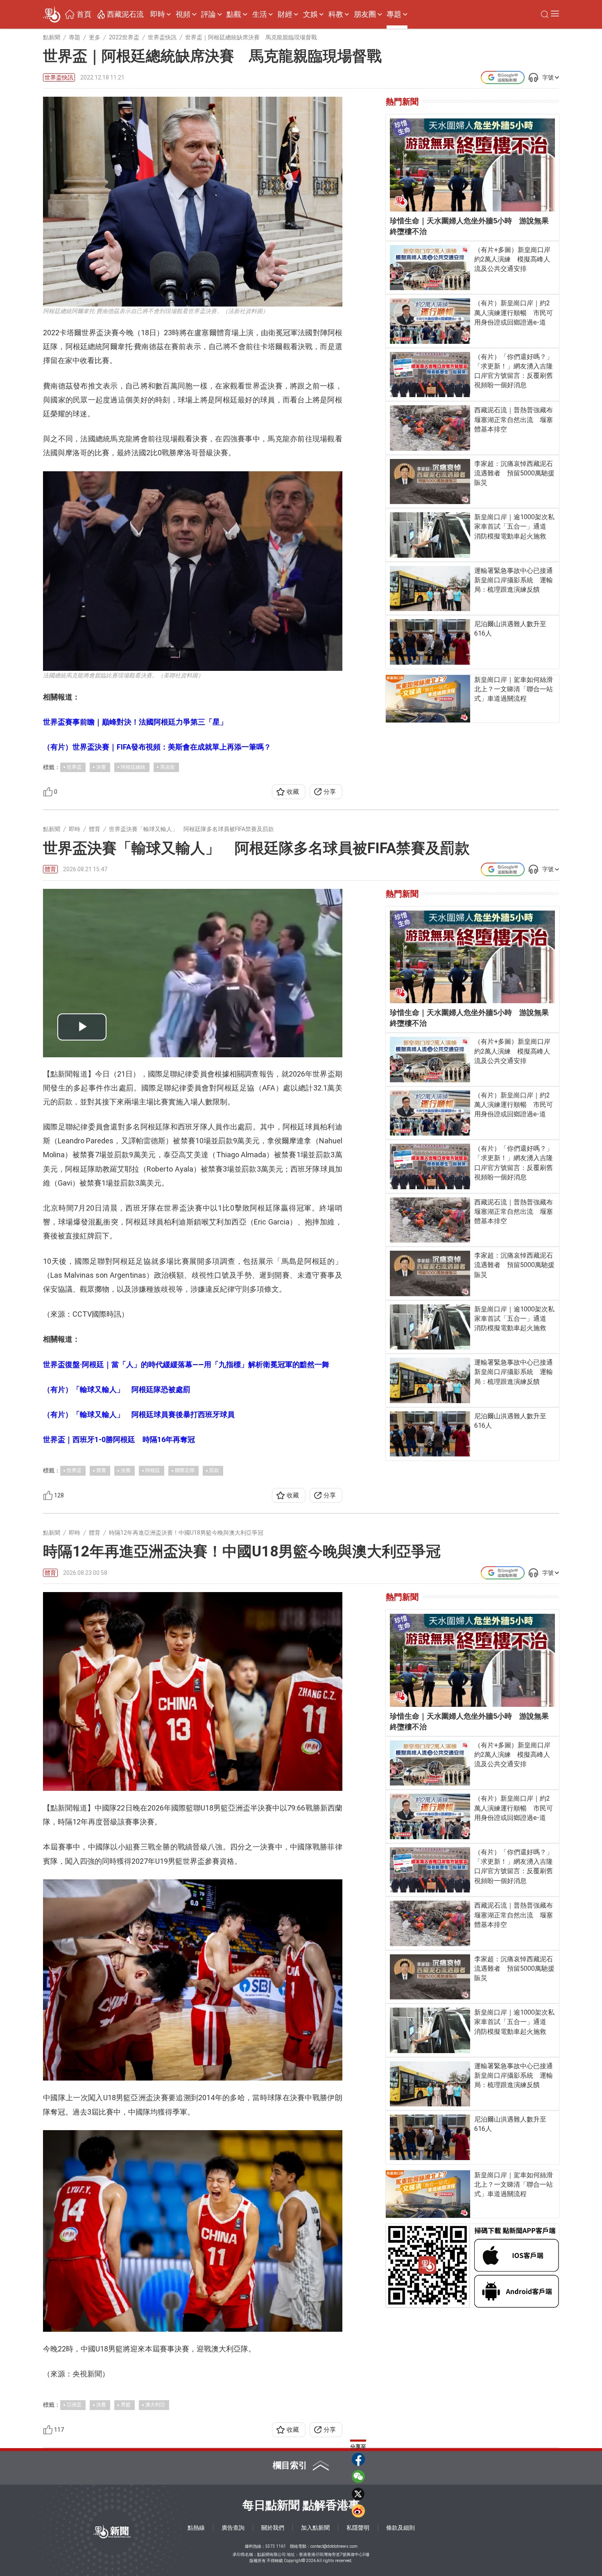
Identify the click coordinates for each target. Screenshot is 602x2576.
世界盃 (74, 767)
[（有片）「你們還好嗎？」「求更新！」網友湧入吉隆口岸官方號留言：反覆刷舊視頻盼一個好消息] (430, 375)
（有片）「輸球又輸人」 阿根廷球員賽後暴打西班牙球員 (139, 1414)
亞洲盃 (74, 2405)
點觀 (234, 14)
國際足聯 (185, 1470)
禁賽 (101, 1470)
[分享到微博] (358, 2511)
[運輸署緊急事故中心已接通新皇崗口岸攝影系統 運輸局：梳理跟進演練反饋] (430, 588)
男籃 (126, 2405)
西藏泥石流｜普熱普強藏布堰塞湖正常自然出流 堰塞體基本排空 (514, 419)
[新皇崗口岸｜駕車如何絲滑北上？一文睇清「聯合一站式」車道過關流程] (428, 699)
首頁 (84, 14)
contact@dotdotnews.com (334, 2546)
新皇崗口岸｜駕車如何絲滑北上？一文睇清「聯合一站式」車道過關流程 (514, 689)
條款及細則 (401, 2528)
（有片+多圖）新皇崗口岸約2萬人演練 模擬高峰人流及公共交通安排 (512, 259)
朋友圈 (365, 14)
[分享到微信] (358, 2476)
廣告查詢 (233, 2528)
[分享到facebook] (358, 2459)
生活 (260, 14)
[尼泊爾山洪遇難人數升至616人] (430, 642)
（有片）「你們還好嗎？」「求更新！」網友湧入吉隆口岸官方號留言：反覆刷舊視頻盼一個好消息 (514, 371)
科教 (336, 14)
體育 (50, 869)
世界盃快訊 (59, 77)
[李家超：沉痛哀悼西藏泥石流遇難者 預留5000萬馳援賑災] (430, 482)
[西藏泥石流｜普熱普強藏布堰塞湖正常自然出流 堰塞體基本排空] (430, 428)
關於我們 (273, 2528)
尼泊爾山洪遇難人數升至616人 (510, 629)
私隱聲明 (358, 2528)
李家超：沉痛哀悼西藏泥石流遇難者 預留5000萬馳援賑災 (514, 473)
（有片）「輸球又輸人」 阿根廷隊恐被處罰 (117, 1389)
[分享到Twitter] (358, 2494)
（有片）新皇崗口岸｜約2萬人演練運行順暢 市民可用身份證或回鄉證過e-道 (514, 312)
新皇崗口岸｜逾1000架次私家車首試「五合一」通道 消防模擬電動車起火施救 (514, 526)
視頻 (183, 14)
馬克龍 (167, 767)
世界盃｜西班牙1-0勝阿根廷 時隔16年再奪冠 (119, 1439)
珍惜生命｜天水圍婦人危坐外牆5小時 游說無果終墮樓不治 (469, 226)
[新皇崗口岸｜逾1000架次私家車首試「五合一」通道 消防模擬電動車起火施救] (430, 535)
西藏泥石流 (125, 14)
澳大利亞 (155, 2405)
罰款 (214, 1470)
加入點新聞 (315, 2528)
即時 (158, 14)
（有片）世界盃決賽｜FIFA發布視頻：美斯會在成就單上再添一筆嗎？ (157, 747)
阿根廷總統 (133, 767)
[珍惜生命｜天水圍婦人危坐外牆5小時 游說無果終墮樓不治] (472, 165)
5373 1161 (276, 2546)
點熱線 (196, 2528)
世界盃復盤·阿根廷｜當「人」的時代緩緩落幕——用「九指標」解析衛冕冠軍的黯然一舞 (186, 1364)
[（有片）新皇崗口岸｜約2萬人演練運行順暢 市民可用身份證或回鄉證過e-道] (430, 321)
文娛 (310, 14)
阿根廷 (153, 1470)
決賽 (101, 767)
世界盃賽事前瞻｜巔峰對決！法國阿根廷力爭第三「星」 (135, 722)
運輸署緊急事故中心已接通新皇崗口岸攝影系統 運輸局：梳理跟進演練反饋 (514, 580)
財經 (285, 14)
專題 (394, 14)
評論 (208, 14)
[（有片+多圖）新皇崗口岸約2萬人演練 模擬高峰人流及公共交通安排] (430, 268)
